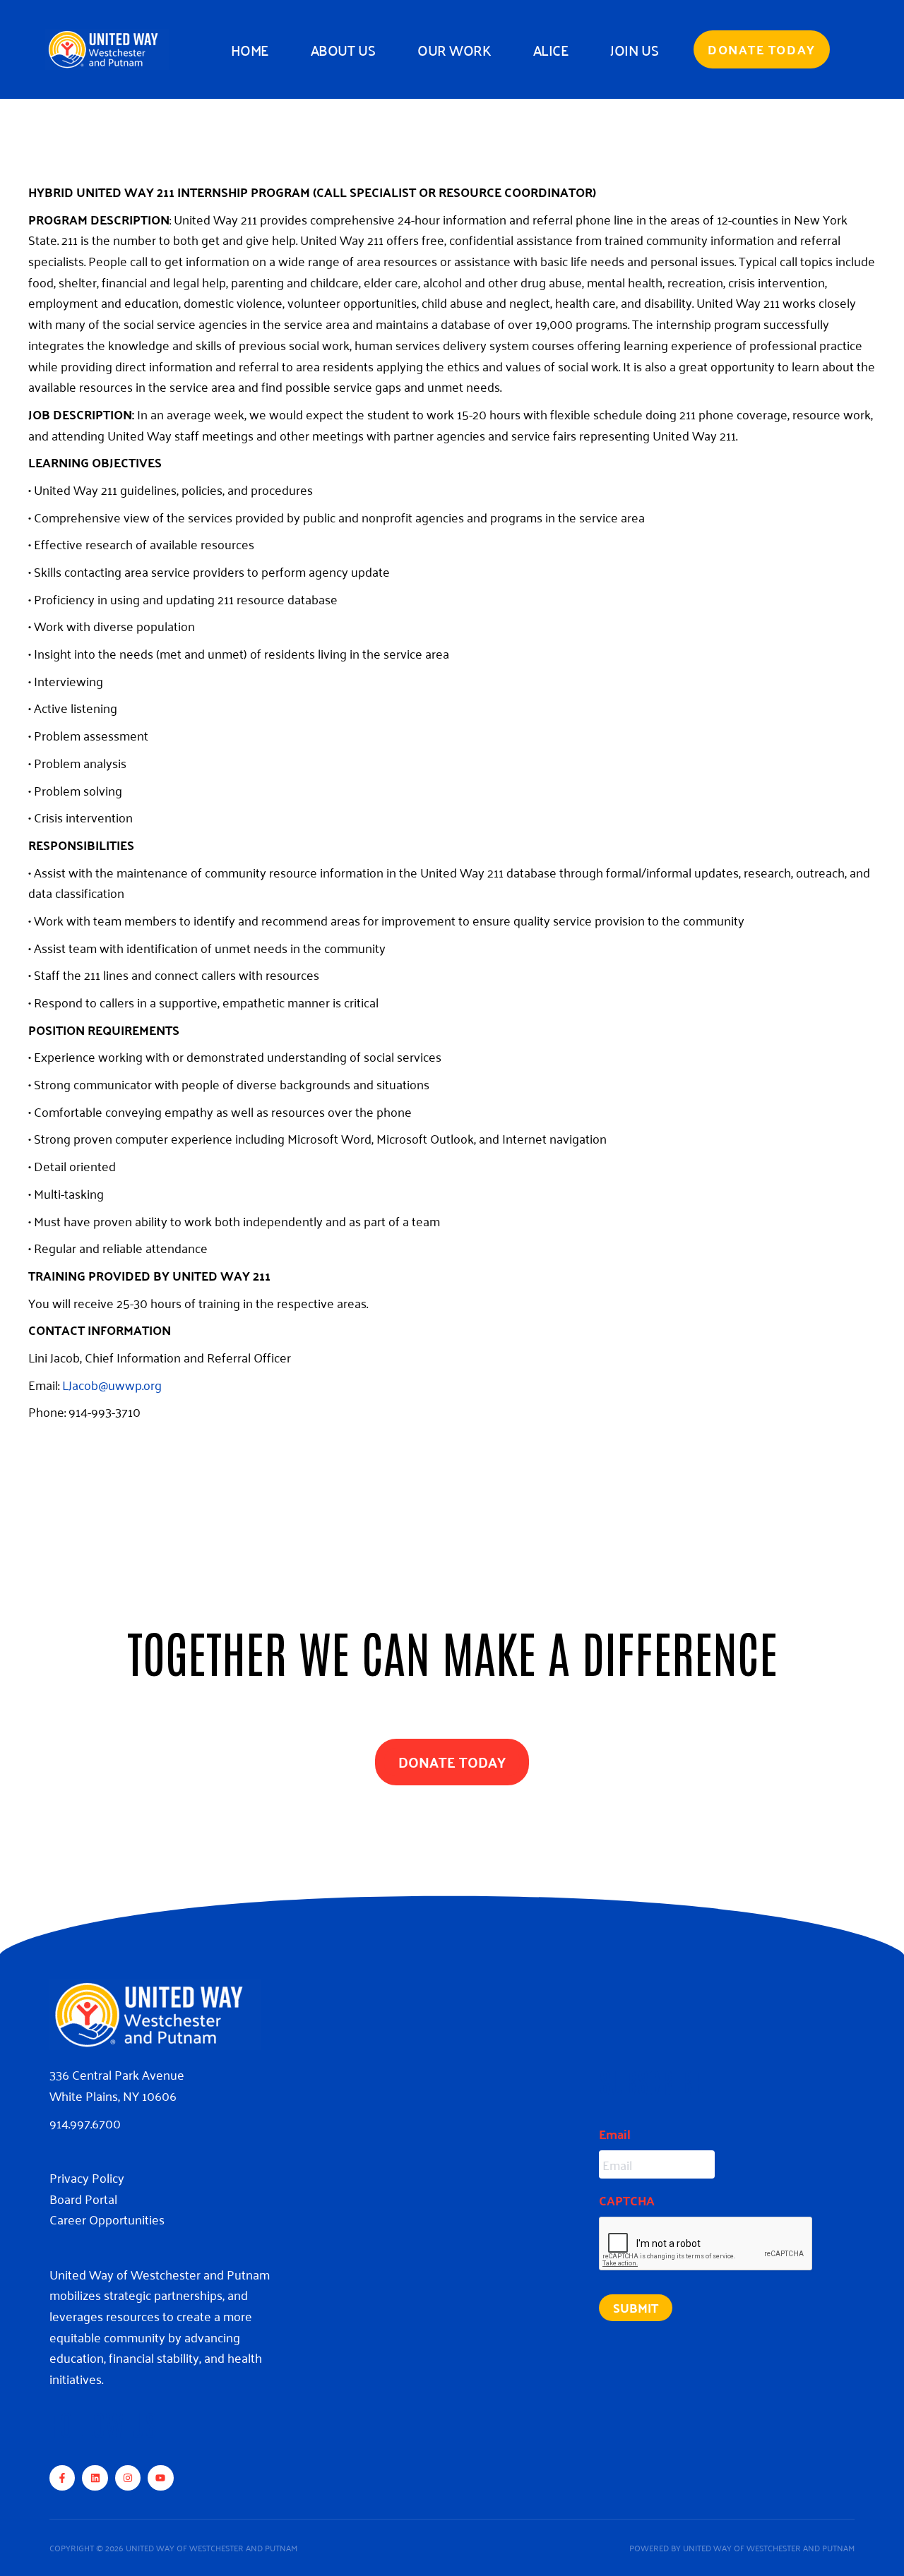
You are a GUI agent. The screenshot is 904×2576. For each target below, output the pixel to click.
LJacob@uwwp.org (112, 1384)
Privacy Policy (87, 2177)
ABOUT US (343, 49)
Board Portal (83, 2198)
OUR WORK (454, 49)
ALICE (551, 49)
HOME (250, 49)
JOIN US (634, 49)
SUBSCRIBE (651, 2081)
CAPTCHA (627, 2200)
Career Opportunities (107, 2219)
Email (615, 2134)
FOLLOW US (103, 2424)
